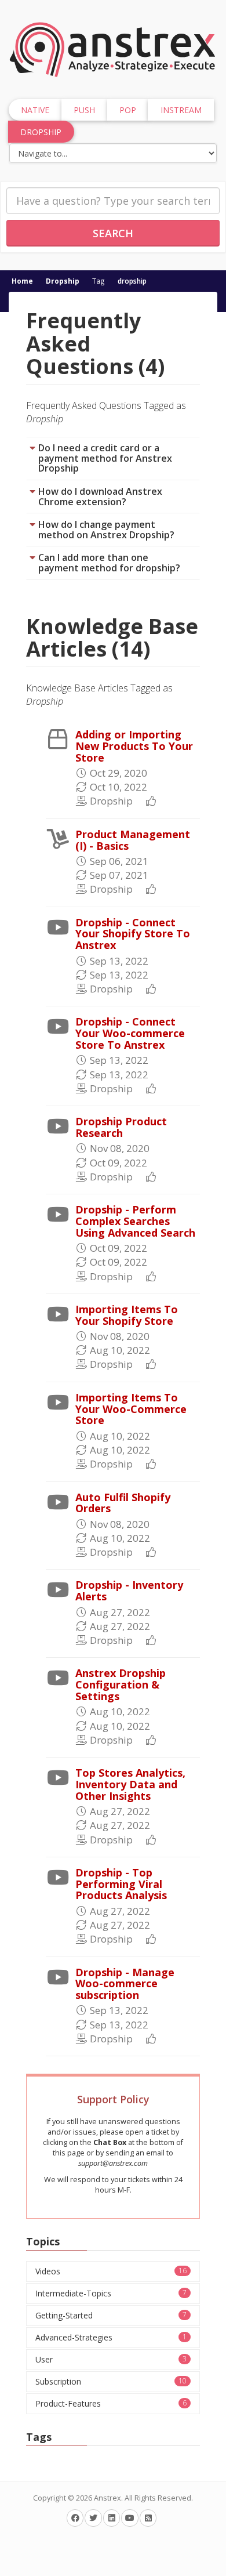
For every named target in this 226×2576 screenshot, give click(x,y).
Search (113, 233)
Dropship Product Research (121, 1127)
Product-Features (111, 2403)
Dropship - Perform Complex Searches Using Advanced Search (135, 1221)
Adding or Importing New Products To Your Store (134, 746)
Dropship (63, 281)
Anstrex (107, 2498)
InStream (181, 110)
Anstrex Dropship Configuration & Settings (121, 1684)
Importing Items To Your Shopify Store (127, 1315)
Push (84, 110)
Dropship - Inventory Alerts (129, 1590)
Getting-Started (111, 2315)
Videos (111, 2271)
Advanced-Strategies (111, 2337)
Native (35, 110)
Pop (128, 110)
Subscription (111, 2381)
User (111, 2359)
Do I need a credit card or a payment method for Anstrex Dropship (105, 458)
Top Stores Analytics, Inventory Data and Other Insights (130, 1784)
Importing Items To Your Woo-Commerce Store (131, 1409)
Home (22, 281)
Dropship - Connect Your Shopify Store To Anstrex (133, 934)
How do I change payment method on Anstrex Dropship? (106, 530)
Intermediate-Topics (111, 2293)
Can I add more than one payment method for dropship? (109, 563)
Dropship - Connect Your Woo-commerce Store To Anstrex (130, 1033)
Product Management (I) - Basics (133, 840)
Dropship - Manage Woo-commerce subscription (125, 1984)
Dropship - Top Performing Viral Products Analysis (121, 1884)
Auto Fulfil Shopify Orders (123, 1503)
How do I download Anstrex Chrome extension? (100, 497)
